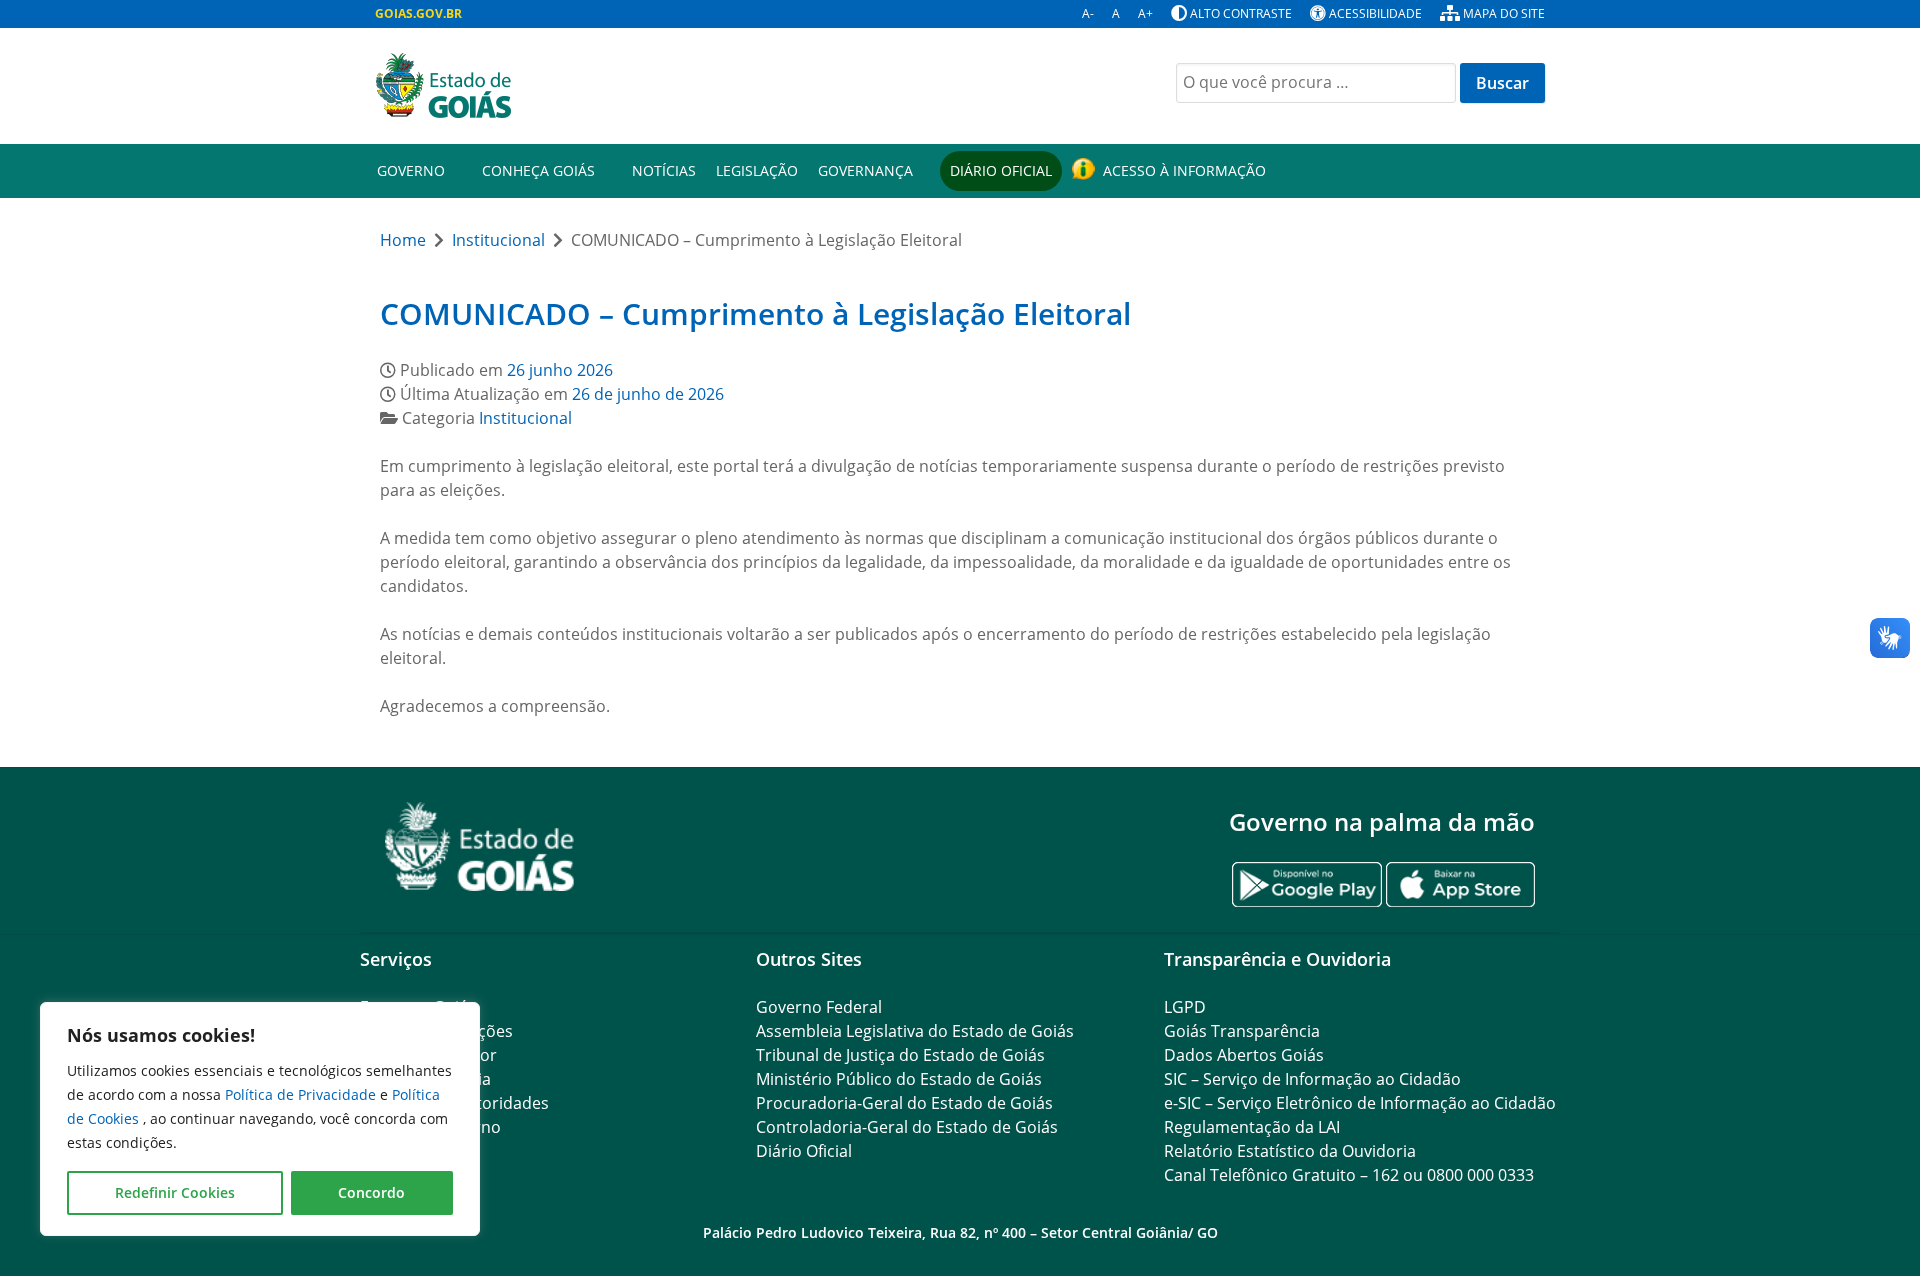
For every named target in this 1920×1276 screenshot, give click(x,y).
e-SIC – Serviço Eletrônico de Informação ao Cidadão (1360, 1103)
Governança (865, 170)
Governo (411, 170)
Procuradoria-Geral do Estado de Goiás (904, 1103)
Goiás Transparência (1242, 1031)
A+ (1145, 13)
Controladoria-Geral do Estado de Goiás (907, 1127)
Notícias (664, 170)
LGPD (1185, 1007)
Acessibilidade (1375, 13)
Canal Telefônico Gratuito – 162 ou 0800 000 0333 (1349, 1175)
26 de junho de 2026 (648, 394)
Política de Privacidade (302, 1094)
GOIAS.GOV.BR (418, 13)
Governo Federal (819, 1007)
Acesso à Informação (1184, 170)
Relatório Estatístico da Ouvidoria (1290, 1151)
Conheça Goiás (538, 170)
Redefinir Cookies (175, 1192)
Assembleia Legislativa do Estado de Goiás (915, 1031)
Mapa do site (1504, 13)
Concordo (371, 1192)
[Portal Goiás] (660, 86)
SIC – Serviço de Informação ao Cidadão (1312, 1079)
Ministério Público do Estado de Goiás (899, 1079)
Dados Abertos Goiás (1244, 1055)
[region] (260, 1119)
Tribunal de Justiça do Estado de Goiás (900, 1055)
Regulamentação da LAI (1252, 1127)
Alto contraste (1241, 13)
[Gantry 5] (480, 846)
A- (1088, 13)
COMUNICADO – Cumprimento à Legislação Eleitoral (755, 313)
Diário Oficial (1001, 170)
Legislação (757, 170)
